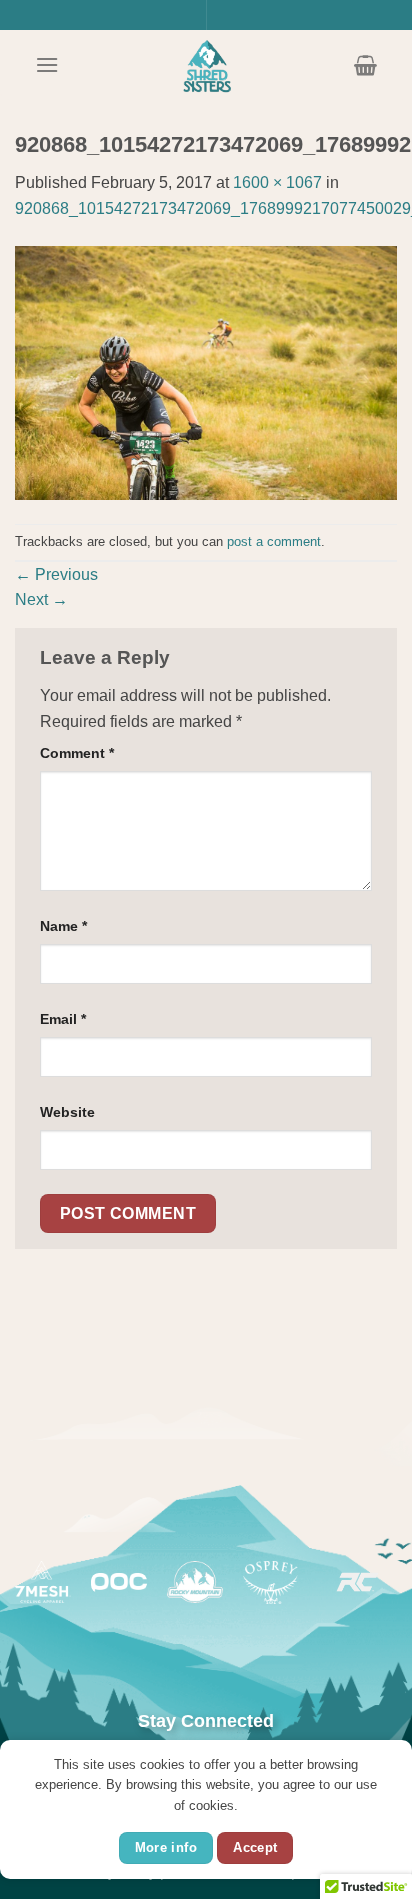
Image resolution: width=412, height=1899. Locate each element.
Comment (77, 753)
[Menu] (47, 64)
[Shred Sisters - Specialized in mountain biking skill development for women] (206, 65)
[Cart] (365, 65)
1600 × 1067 (277, 182)
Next (41, 599)
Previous (56, 574)
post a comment (274, 541)
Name (63, 926)
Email (63, 1019)
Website (67, 1112)
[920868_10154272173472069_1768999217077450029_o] (206, 371)
